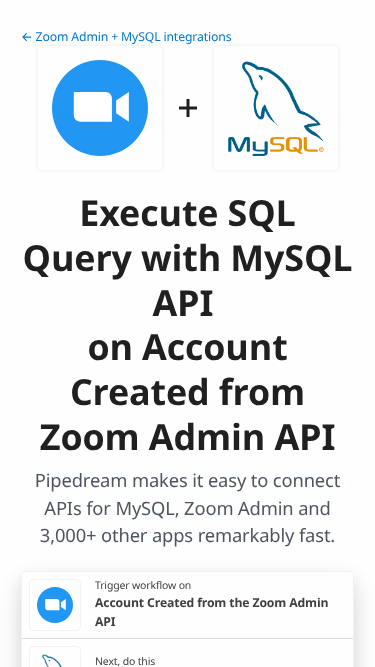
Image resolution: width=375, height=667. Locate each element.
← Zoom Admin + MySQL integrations (126, 36)
